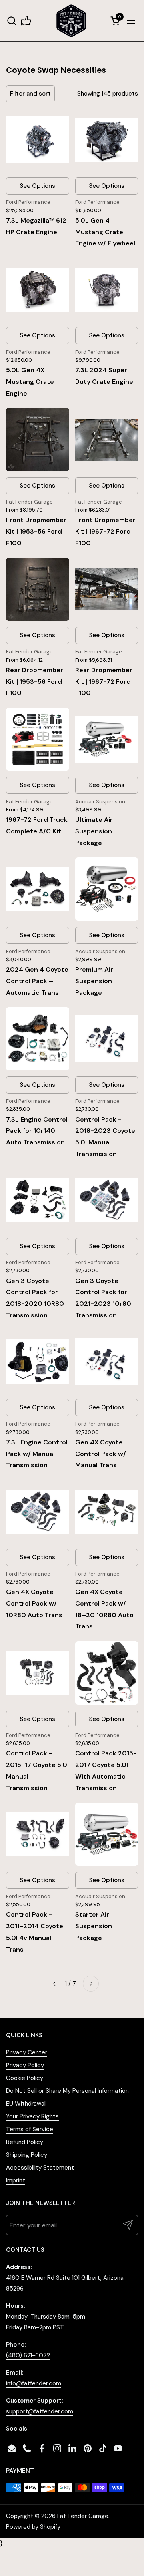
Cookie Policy (25, 2078)
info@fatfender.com (34, 2383)
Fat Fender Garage (83, 2516)
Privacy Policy (25, 2065)
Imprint (16, 2180)
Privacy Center (27, 2052)
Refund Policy (25, 2142)
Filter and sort (30, 94)
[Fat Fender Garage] (71, 21)
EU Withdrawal (26, 2104)
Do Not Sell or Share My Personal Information (67, 2091)
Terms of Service (30, 2129)
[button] (11, 21)
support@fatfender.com (40, 2411)
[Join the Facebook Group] (26, 21)
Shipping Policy (27, 2155)
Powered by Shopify (33, 2527)
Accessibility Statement (40, 2168)
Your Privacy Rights (32, 2116)
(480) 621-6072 (28, 2355)
